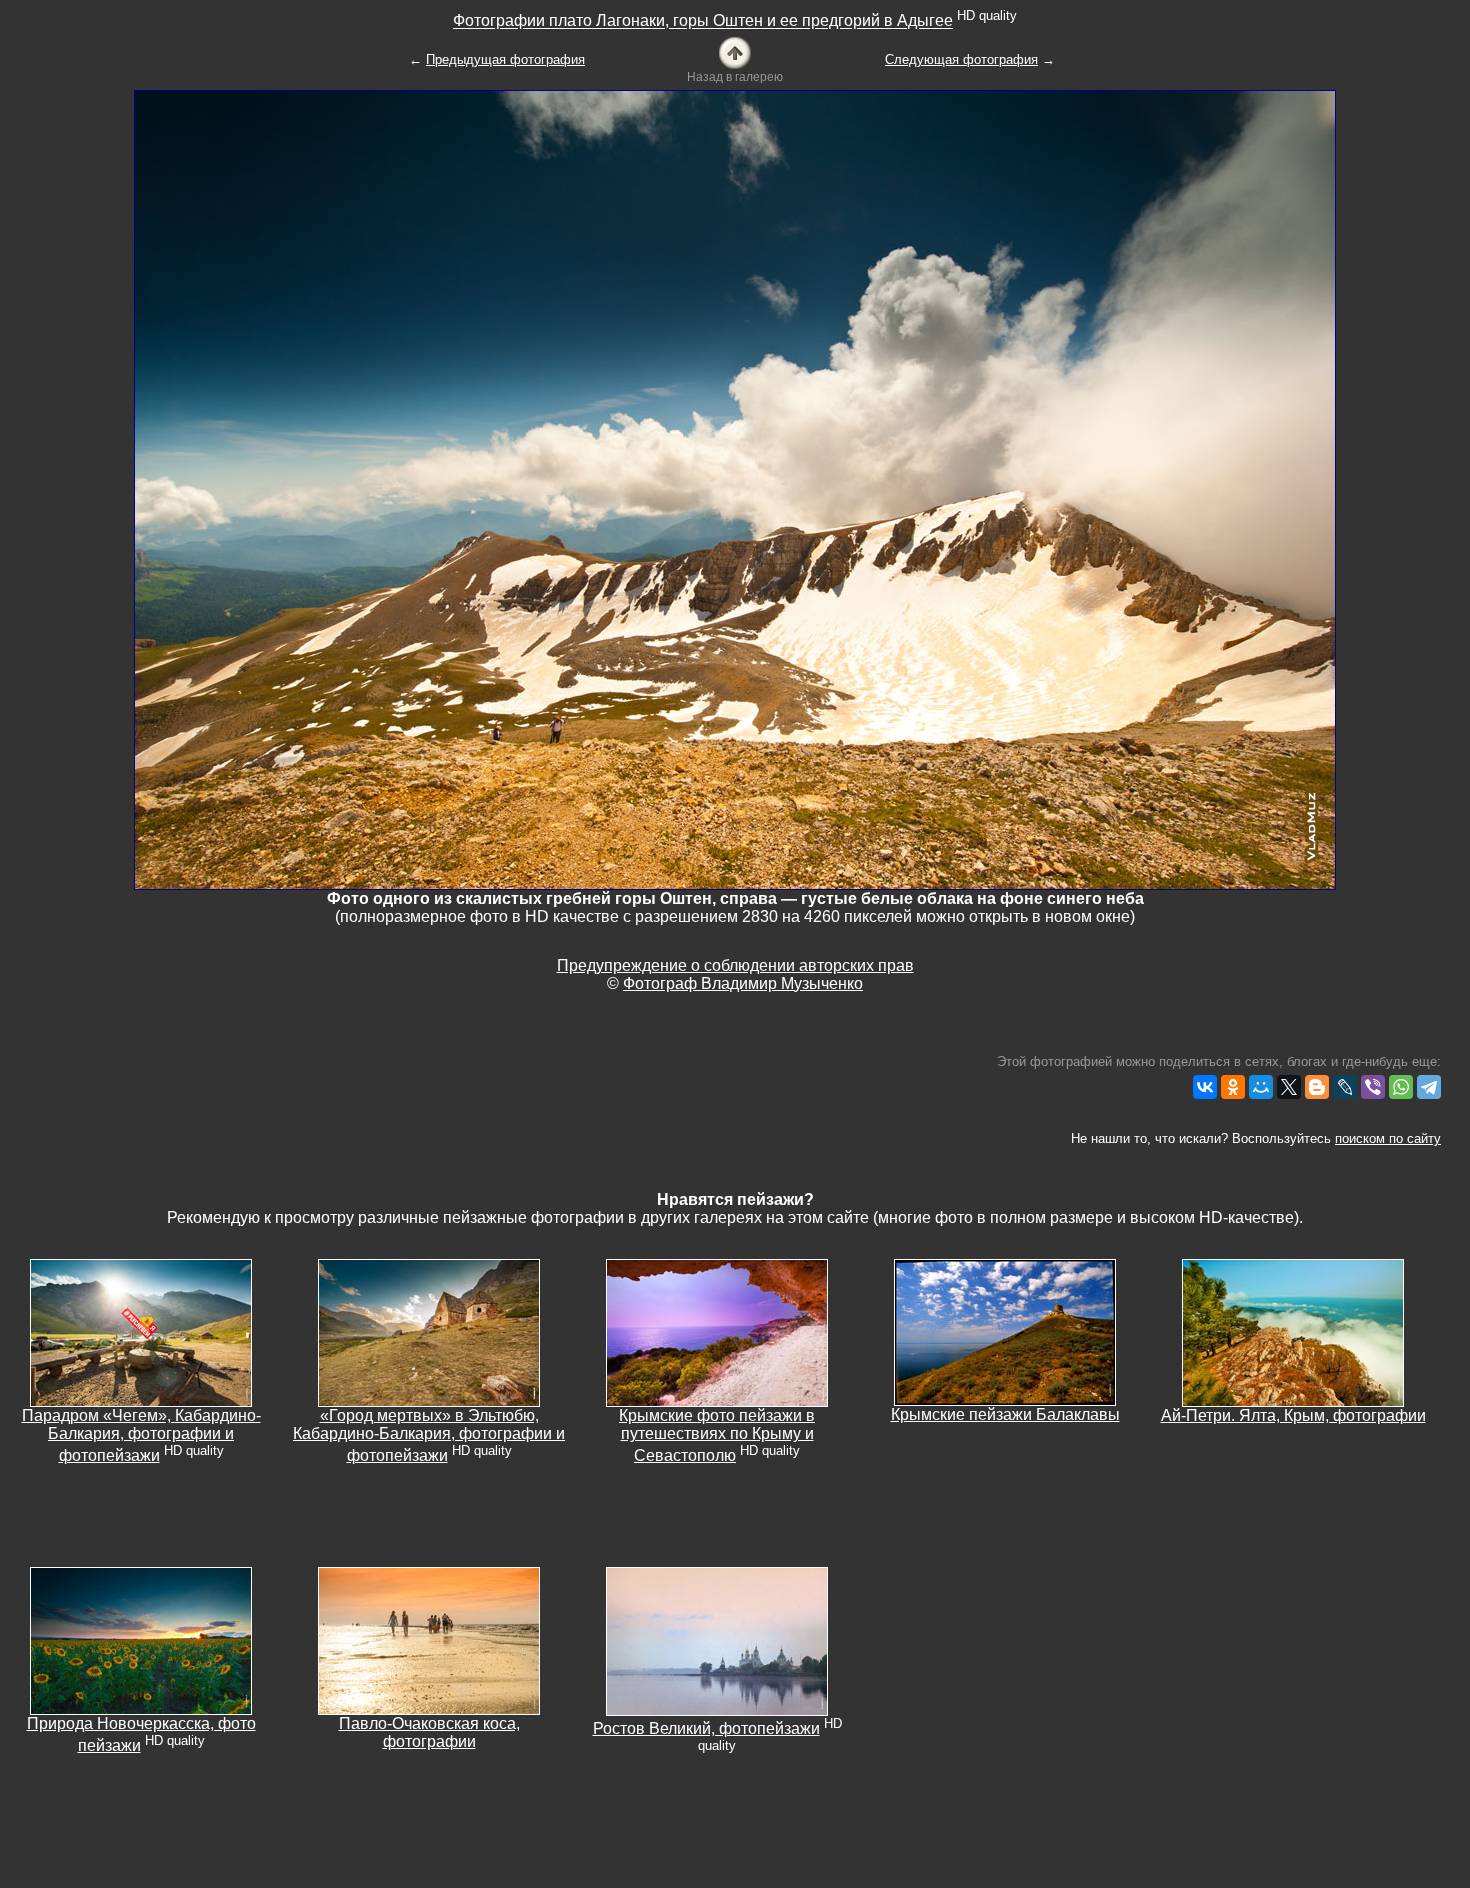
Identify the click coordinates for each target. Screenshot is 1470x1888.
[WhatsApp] (1401, 1087)
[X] (1289, 1087)
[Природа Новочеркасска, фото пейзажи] (141, 1639)
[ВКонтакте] (1205, 1087)
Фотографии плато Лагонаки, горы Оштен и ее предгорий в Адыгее (703, 21)
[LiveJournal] (1345, 1087)
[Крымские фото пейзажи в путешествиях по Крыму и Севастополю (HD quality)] (717, 1331)
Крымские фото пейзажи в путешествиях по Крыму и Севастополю (717, 1435)
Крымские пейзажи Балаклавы (1005, 1414)
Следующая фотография (961, 59)
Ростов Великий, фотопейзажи (706, 1728)
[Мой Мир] (1261, 1087)
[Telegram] (1429, 1087)
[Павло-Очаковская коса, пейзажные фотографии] (429, 1639)
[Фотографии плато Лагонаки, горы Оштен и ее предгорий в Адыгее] (735, 51)
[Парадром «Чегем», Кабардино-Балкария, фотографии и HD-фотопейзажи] (141, 1331)
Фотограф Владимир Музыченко (743, 983)
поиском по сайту (1388, 1138)
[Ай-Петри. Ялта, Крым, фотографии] (1293, 1331)
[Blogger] (1317, 1087)
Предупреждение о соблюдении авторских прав (735, 965)
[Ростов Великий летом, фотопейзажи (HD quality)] (717, 1640)
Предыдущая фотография (505, 59)
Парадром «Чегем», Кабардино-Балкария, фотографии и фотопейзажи (141, 1435)
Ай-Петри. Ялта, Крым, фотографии (1293, 1415)
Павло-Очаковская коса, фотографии (429, 1732)
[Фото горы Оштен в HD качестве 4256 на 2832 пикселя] (735, 488)
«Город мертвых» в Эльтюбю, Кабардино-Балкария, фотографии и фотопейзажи (429, 1435)
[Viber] (1373, 1087)
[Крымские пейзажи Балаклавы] (1005, 1331)
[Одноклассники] (1233, 1087)
